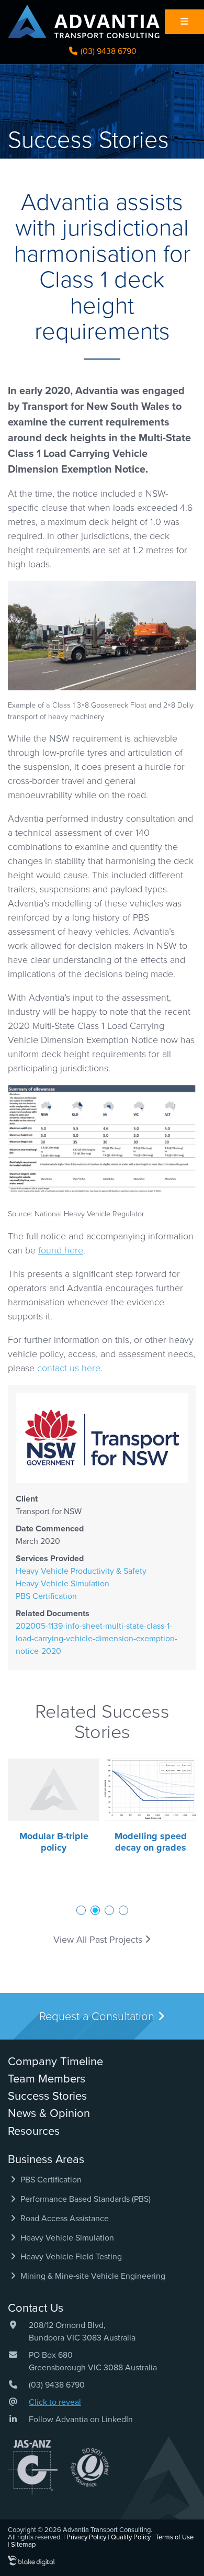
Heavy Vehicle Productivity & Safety (81, 1571)
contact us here (69, 1368)
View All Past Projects (99, 1940)
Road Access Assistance (64, 2219)
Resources (34, 2131)
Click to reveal (55, 2402)
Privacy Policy (86, 2537)
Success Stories (47, 2096)
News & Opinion (49, 2113)
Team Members (47, 2079)
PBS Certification (46, 1596)
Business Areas (46, 2159)
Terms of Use (174, 2537)
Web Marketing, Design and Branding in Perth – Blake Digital (31, 2561)
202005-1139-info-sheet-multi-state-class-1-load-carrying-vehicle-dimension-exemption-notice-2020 (97, 1639)
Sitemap (23, 2545)
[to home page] (84, 21)
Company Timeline (55, 2062)
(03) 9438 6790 (107, 51)
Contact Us (36, 2308)
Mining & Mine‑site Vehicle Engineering (92, 2276)
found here (61, 1250)
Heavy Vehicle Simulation (63, 1584)
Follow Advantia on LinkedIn (81, 2420)
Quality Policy (131, 2537)
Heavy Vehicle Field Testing (70, 2257)
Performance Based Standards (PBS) (84, 2199)
